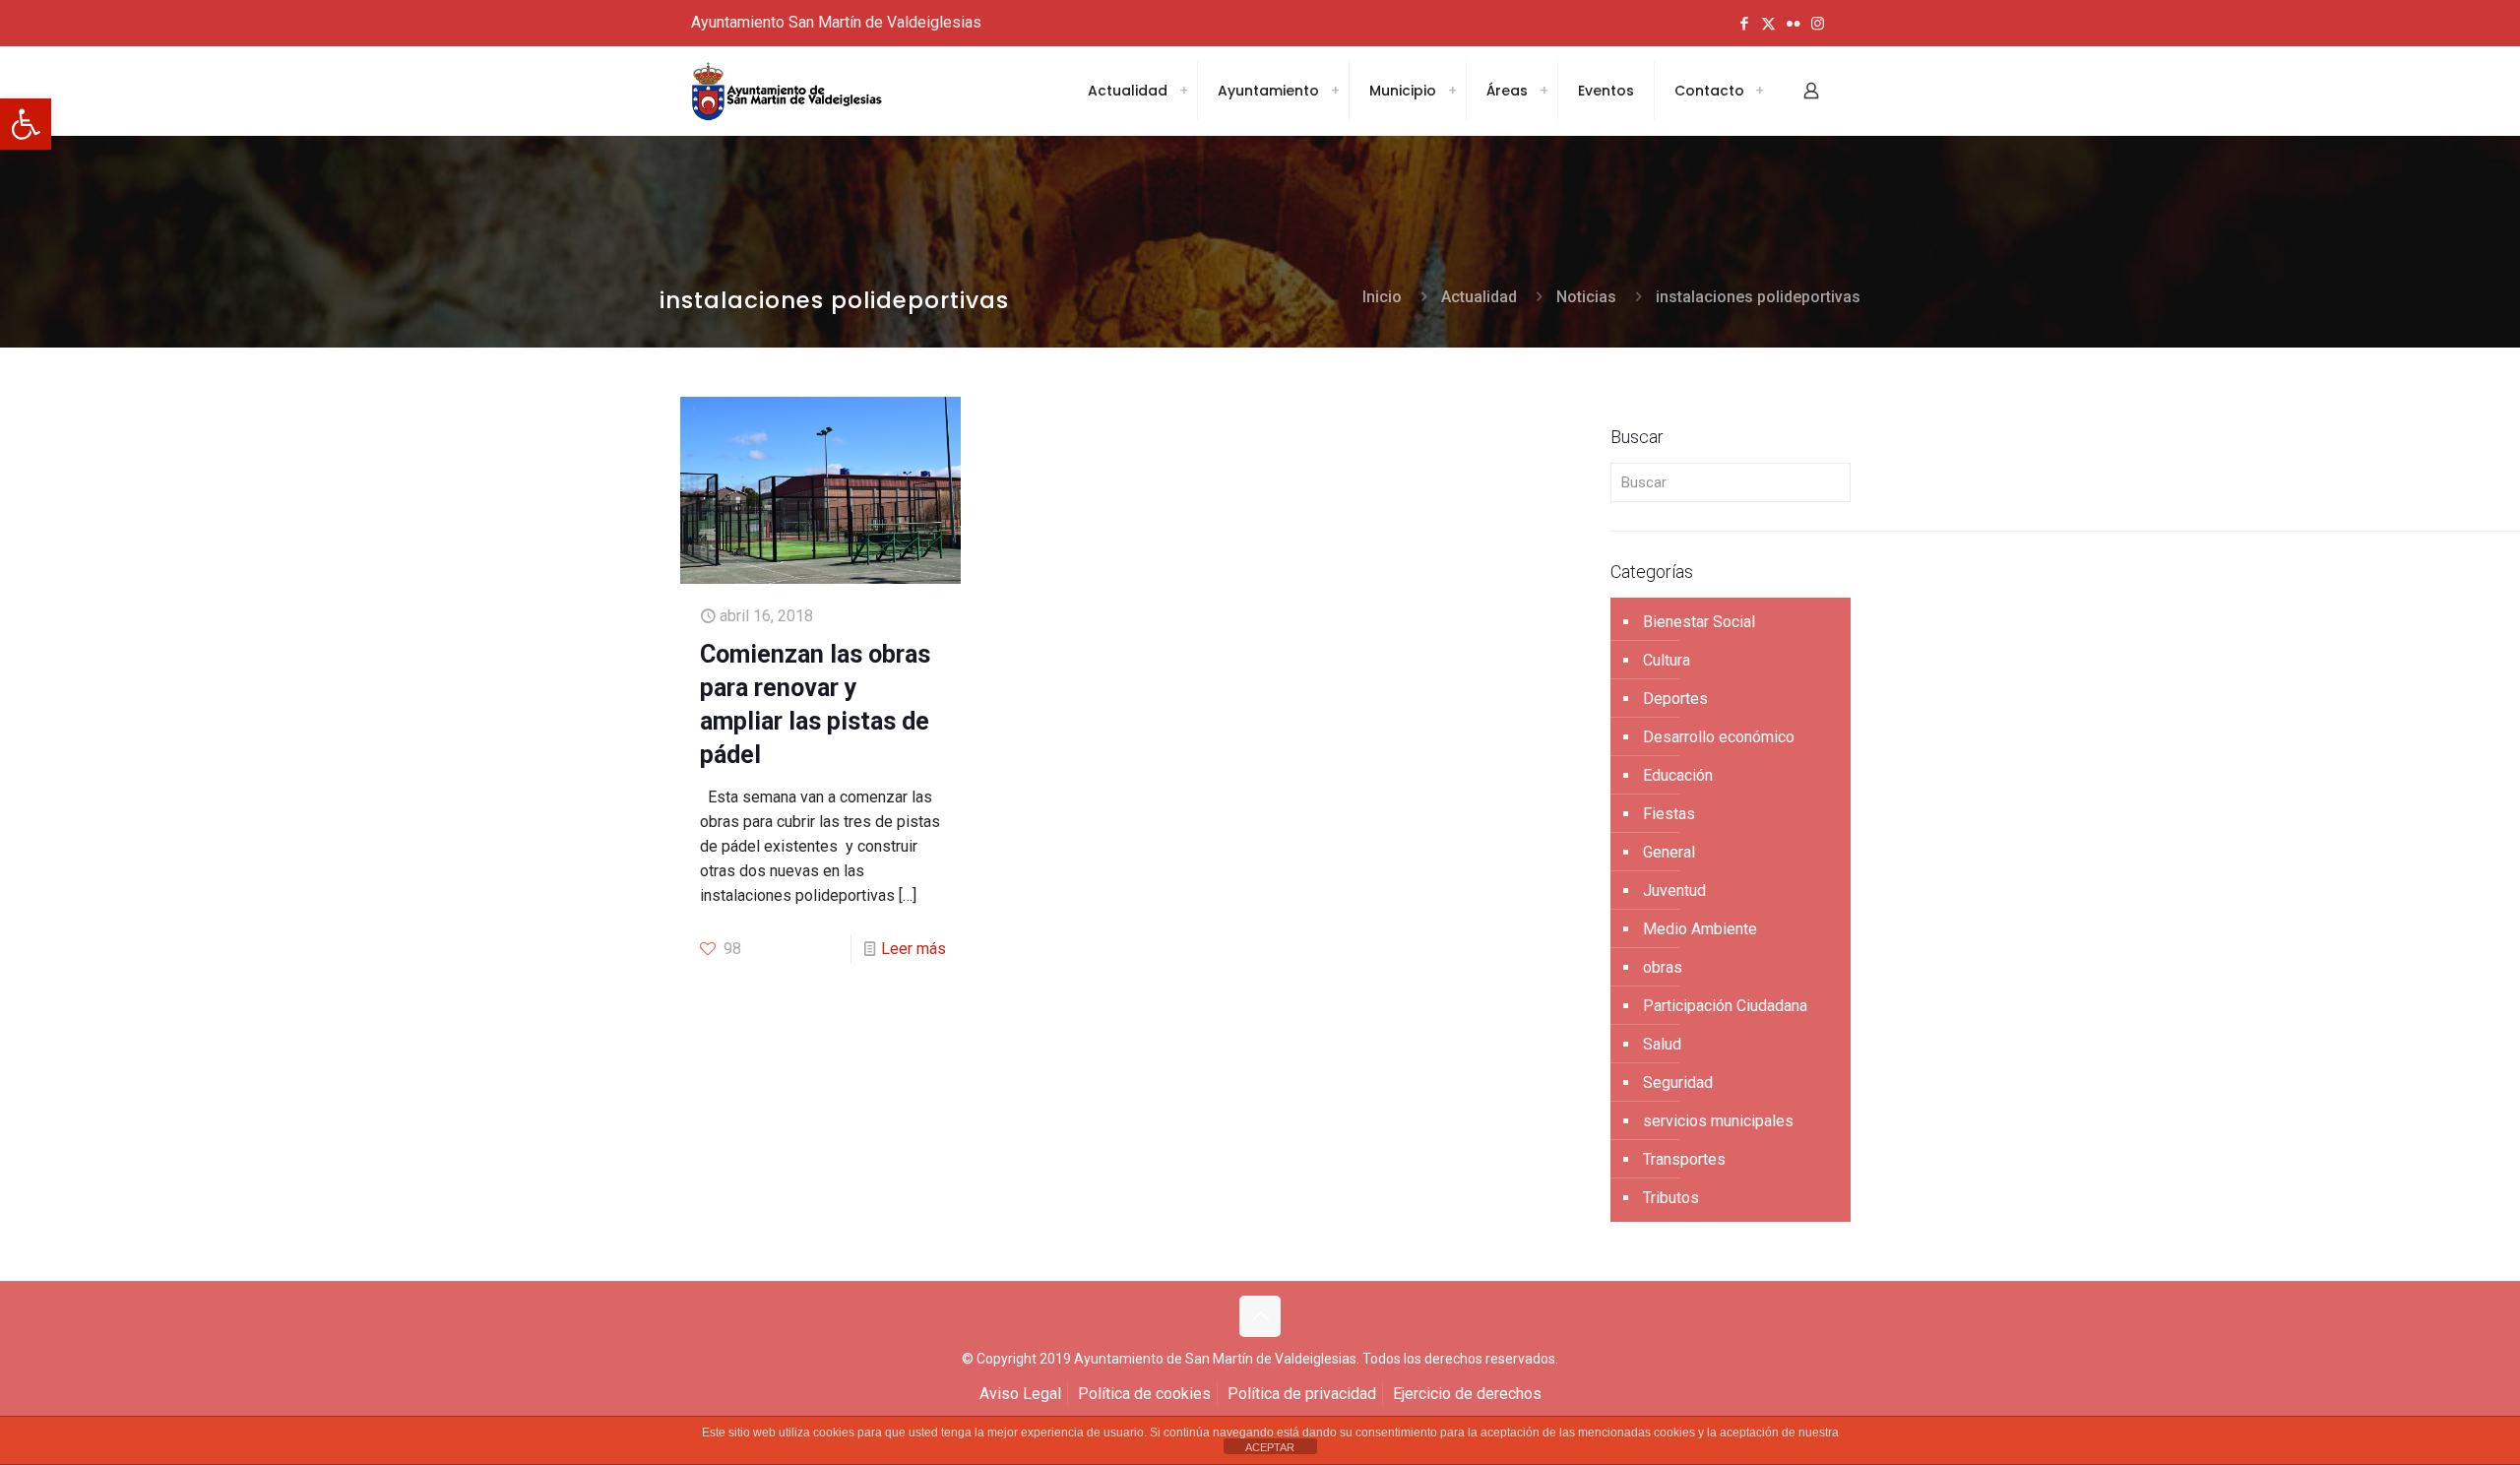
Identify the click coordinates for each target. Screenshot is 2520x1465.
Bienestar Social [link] (1699, 622)
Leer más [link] (913, 949)
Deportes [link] (1675, 699)
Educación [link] (1678, 775)
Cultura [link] (1667, 660)
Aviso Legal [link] (1020, 1394)
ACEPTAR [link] (1270, 1447)
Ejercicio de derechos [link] (1467, 1394)
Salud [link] (1662, 1044)
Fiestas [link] (1669, 814)
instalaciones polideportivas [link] (1758, 297)
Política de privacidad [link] (1302, 1394)
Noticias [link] (1586, 297)
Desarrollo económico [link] (1719, 737)
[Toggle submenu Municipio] (1452, 91)
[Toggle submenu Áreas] (1543, 91)
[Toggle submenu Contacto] (1759, 91)
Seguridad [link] (1678, 1083)
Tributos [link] (1671, 1198)
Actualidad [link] (1479, 297)
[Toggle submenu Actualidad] (1183, 91)
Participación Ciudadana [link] (1725, 1006)
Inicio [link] (1382, 297)
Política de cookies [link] (1144, 1394)
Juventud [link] (1674, 891)
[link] (26, 124)
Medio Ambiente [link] (1700, 929)
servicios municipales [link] (1718, 1121)
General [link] (1669, 852)
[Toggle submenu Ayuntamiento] (1335, 91)
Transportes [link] (1684, 1159)
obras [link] (1663, 967)
